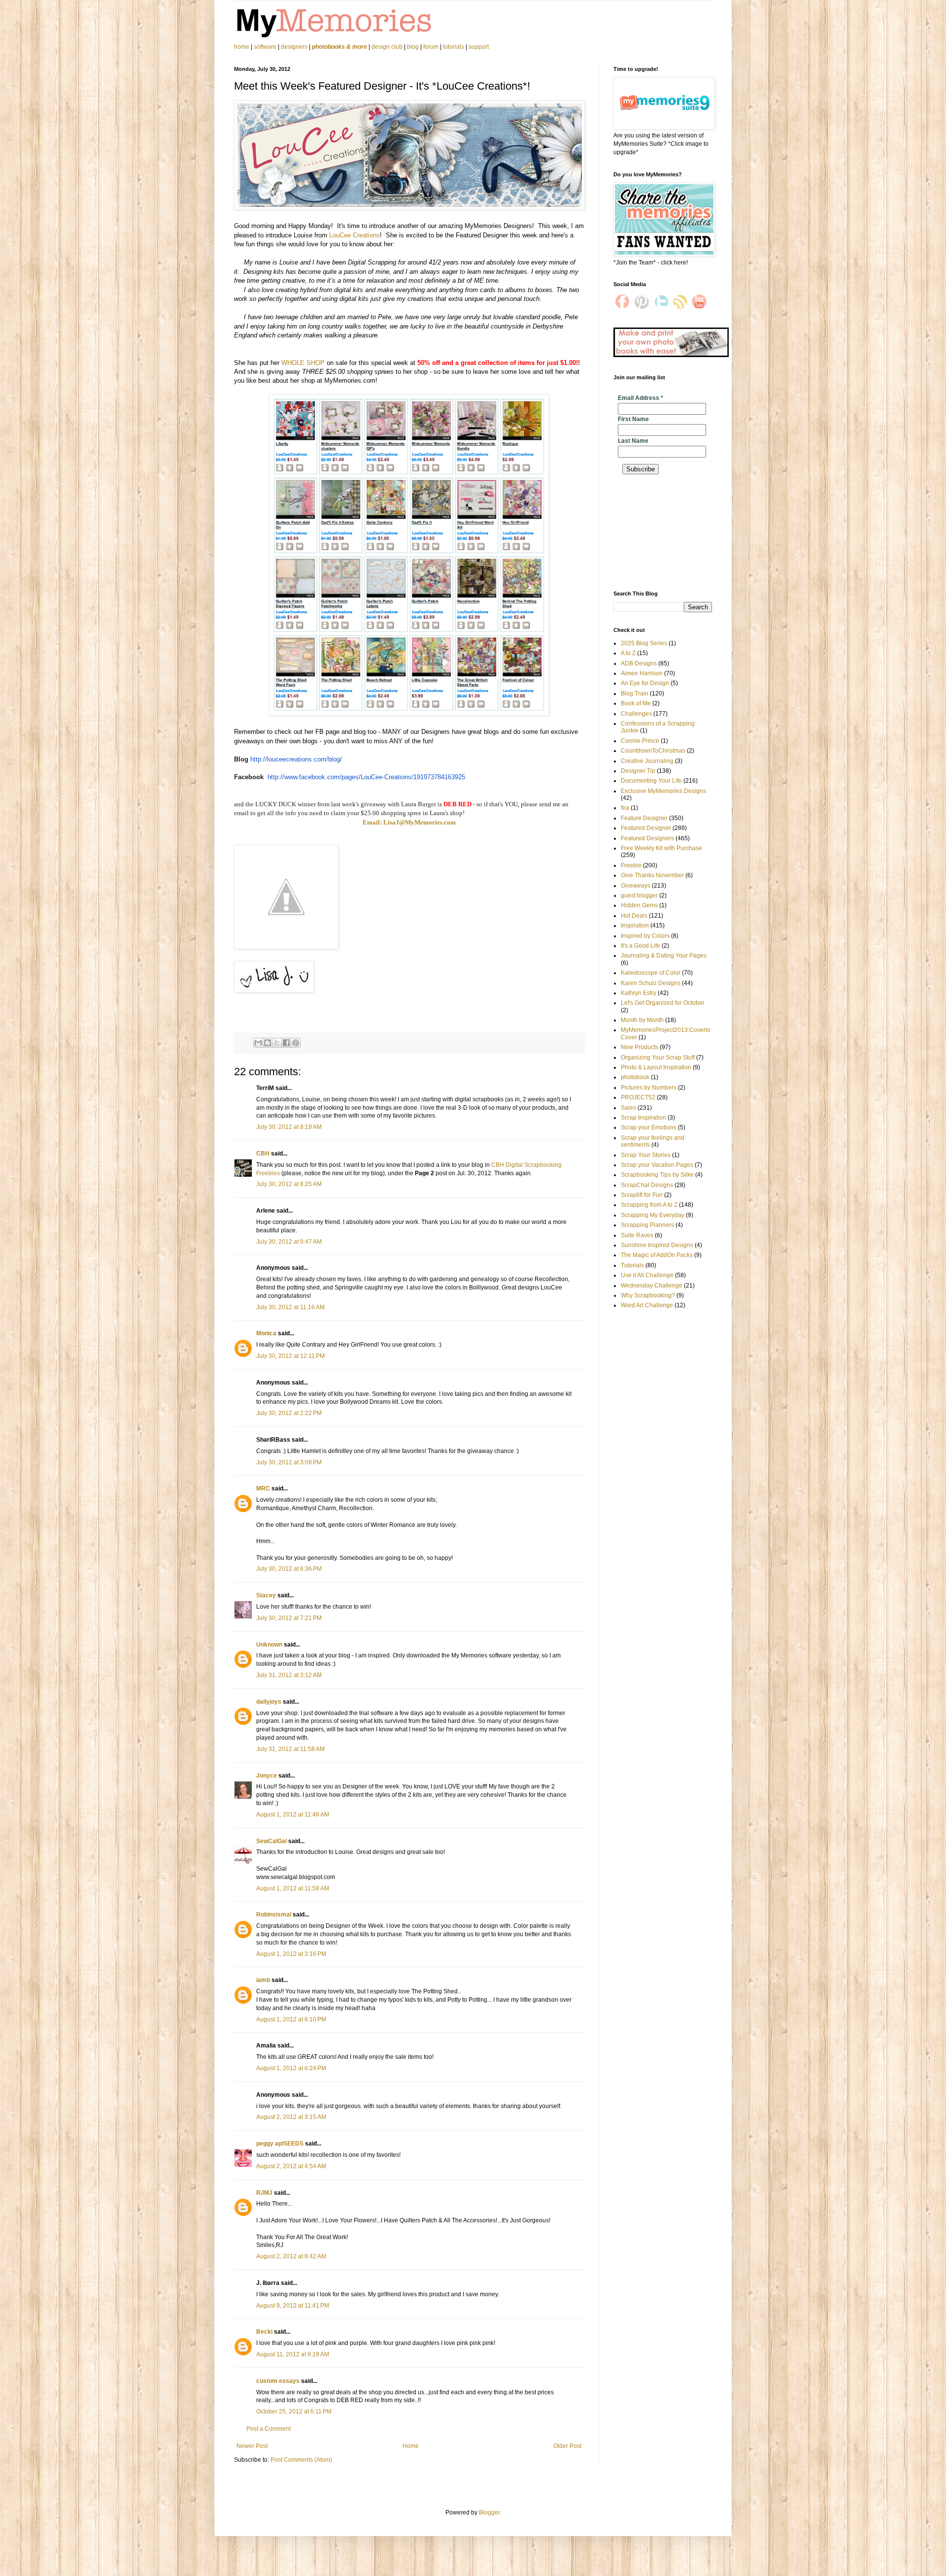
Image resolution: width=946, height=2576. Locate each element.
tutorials (454, 47)
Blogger (489, 2512)
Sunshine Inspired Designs (657, 1245)
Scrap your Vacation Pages (657, 1165)
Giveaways (636, 886)
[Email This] (258, 1043)
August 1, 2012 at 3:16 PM (291, 1954)
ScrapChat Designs (647, 1185)
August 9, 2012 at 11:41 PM (293, 2306)
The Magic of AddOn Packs (657, 1255)
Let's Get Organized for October (663, 1003)
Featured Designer (646, 828)
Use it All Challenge (647, 1275)
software (265, 47)
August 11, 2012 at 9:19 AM (293, 2354)
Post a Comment (269, 2429)
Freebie (631, 865)
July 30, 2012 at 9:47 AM (289, 1242)
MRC (263, 1488)
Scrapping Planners (647, 1225)
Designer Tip (638, 771)
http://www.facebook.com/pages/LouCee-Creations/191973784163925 (366, 777)
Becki (264, 2332)
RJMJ (264, 2193)
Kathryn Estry (639, 993)
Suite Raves (637, 1235)
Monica (266, 1333)
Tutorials (632, 1265)
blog (413, 47)
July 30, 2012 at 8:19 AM (289, 1127)
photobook (635, 1077)
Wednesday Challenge (652, 1286)
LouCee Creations (355, 235)
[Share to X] (277, 1043)
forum (431, 47)
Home (411, 2446)
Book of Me (636, 703)
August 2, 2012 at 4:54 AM (291, 2166)
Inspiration (635, 925)
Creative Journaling (647, 761)
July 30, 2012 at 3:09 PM (289, 1462)
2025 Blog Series (644, 643)
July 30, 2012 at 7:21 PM (289, 1618)
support (479, 47)
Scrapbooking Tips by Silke (657, 1175)
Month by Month (642, 1020)
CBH (263, 1154)
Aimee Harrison (642, 673)
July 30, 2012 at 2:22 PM (289, 1413)
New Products (640, 1047)
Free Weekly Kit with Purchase (661, 848)
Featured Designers (647, 838)
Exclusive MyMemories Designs (663, 791)
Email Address (641, 398)
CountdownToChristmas (653, 751)
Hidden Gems (639, 905)
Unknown (269, 1645)
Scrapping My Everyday (653, 1215)
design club (387, 47)
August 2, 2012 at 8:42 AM (291, 2256)
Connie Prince (640, 741)
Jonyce (267, 1776)
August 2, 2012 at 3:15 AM (291, 2117)
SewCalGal (271, 1841)
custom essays (278, 2381)
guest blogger (639, 895)
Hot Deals (634, 916)
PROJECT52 (638, 1097)
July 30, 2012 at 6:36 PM (289, 1569)
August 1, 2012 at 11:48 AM (293, 1815)
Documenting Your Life (651, 781)
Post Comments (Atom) (301, 2460)
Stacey (266, 1595)
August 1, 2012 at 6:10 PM (291, 2019)
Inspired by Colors (645, 936)
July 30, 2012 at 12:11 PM (290, 1356)
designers (294, 47)
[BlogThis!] (268, 1043)
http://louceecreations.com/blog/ (296, 759)
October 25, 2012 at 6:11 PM (294, 2411)
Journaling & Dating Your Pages (664, 956)
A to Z (628, 653)
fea (625, 808)
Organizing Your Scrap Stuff (658, 1057)
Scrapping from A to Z (649, 1205)
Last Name (633, 441)
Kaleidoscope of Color (651, 973)
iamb (263, 1980)
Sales (628, 1108)
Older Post (567, 2446)
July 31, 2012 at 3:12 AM (289, 1675)
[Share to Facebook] (286, 1043)
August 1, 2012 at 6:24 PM (291, 2068)
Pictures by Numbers (649, 1088)
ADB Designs (639, 663)
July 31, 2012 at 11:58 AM (290, 1749)
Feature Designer (644, 818)
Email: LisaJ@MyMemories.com (409, 822)
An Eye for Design (645, 683)
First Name (633, 419)
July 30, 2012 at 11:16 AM (290, 1307)
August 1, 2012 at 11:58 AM (293, 1888)
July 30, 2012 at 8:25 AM (289, 1184)
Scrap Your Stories (646, 1155)
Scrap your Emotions (649, 1127)
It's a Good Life (641, 946)
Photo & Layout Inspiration (656, 1067)
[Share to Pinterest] (296, 1043)
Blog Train (635, 694)
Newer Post (252, 2446)
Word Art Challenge (647, 1305)
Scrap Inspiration (643, 1118)
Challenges (636, 714)
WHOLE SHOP (303, 363)
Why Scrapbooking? (648, 1295)
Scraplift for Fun (642, 1195)
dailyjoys (269, 1702)
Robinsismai (274, 1915)
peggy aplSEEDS (280, 2144)
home (242, 47)
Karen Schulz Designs (651, 983)
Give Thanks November (652, 875)
